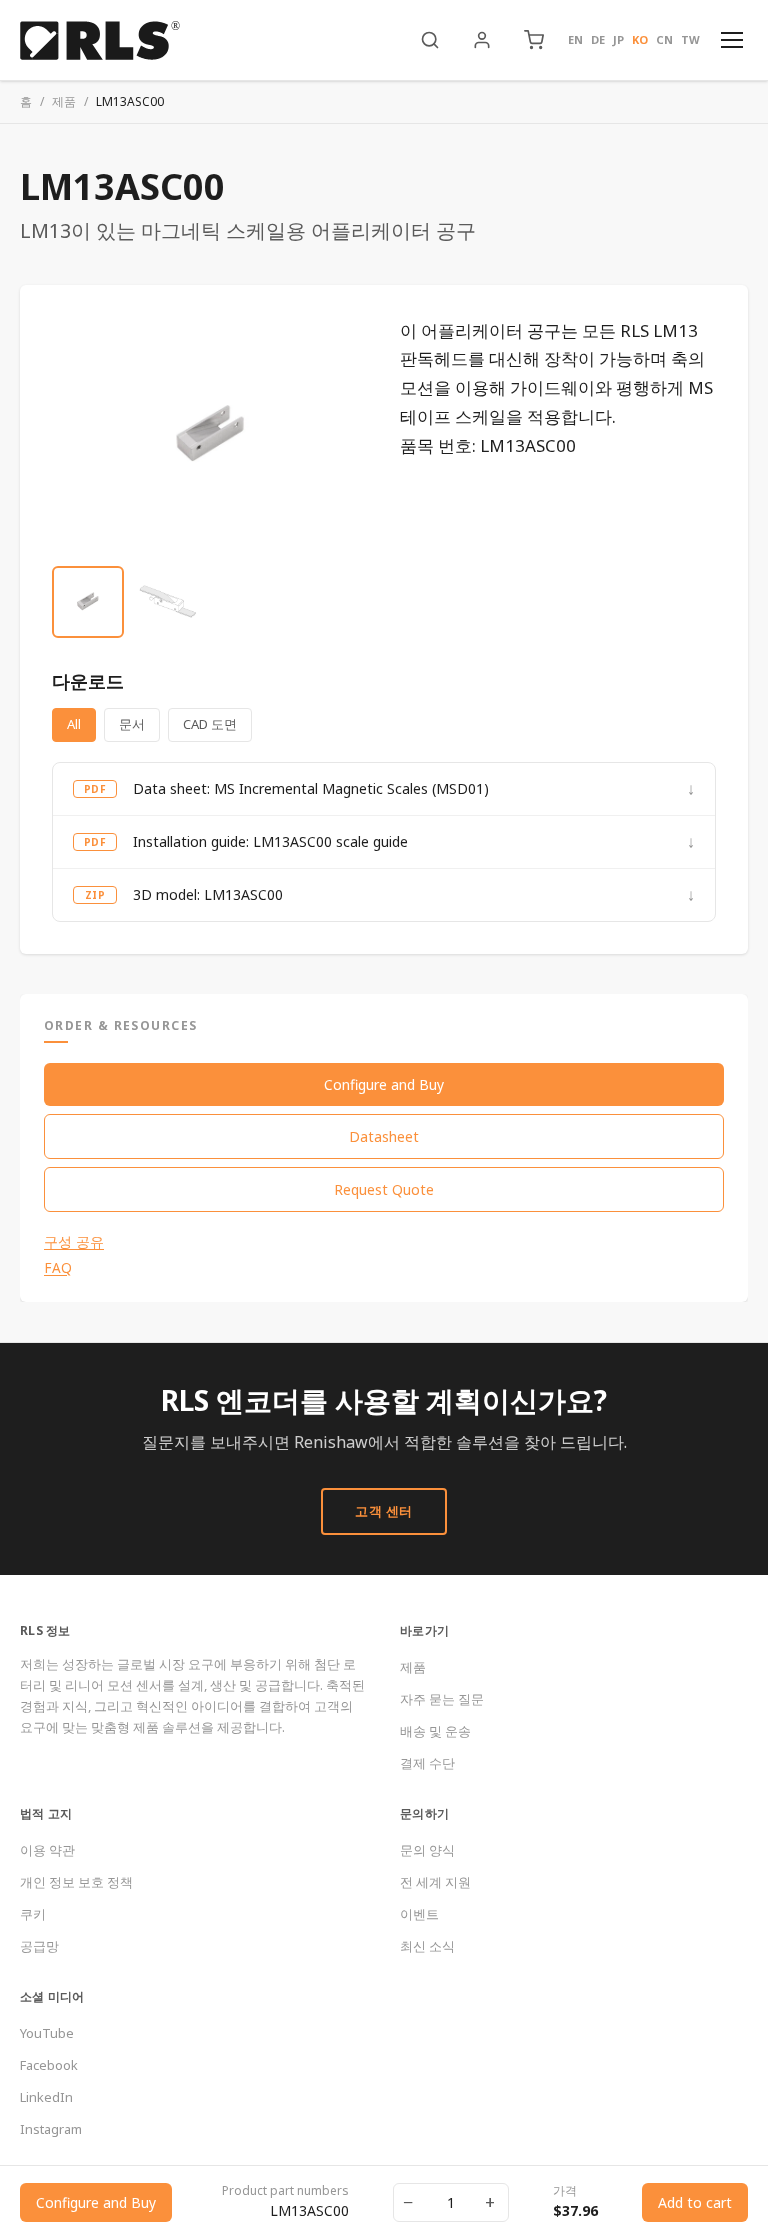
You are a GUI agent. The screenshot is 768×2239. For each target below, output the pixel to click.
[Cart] (534, 40)
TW (690, 39)
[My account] (482, 40)
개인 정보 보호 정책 (76, 1882)
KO (640, 39)
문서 (132, 724)
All (74, 724)
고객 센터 (384, 1511)
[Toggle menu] (732, 40)
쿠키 (33, 1914)
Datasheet (384, 1136)
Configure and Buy (384, 1084)
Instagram (51, 2129)
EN (575, 39)
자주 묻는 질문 (442, 1699)
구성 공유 (74, 1242)
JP (618, 39)
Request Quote (384, 1189)
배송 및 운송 (435, 1731)
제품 (64, 101)
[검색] (430, 40)
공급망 (39, 1946)
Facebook (49, 2065)
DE (598, 39)
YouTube (47, 2033)
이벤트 (419, 1914)
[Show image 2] (168, 602)
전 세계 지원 (435, 1882)
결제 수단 (427, 1763)
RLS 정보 (45, 1630)
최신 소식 (427, 1946)
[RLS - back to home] (100, 40)
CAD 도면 (210, 724)
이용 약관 (47, 1850)
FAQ (58, 1268)
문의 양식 (427, 1850)
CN (664, 39)
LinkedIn (46, 2097)
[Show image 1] (88, 602)
